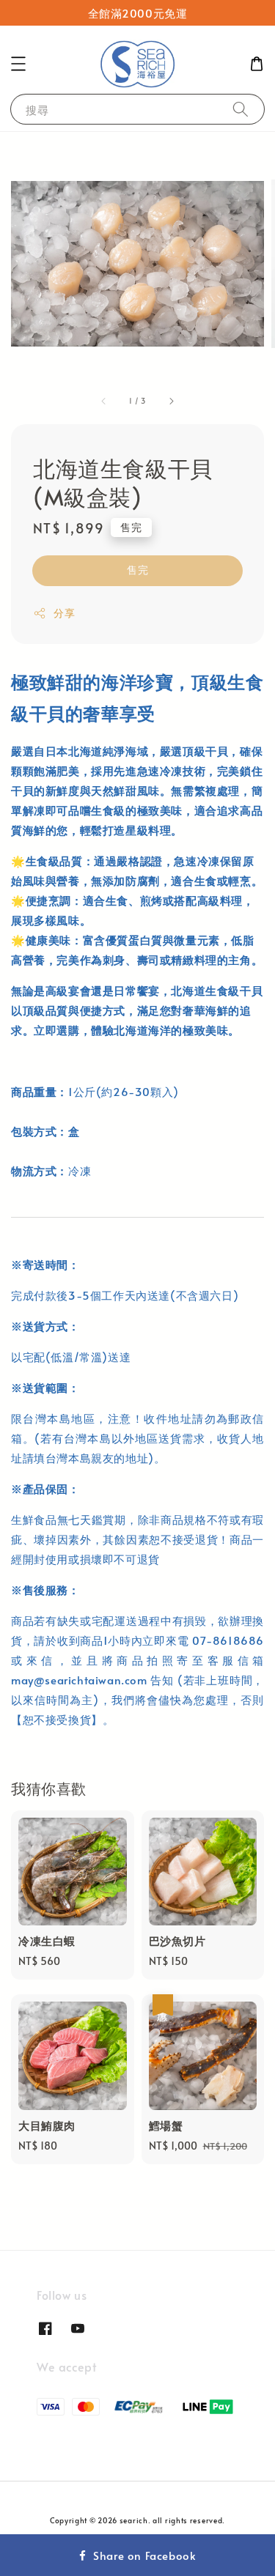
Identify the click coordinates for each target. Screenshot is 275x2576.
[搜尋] (241, 109)
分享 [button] (64, 613)
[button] (18, 64)
